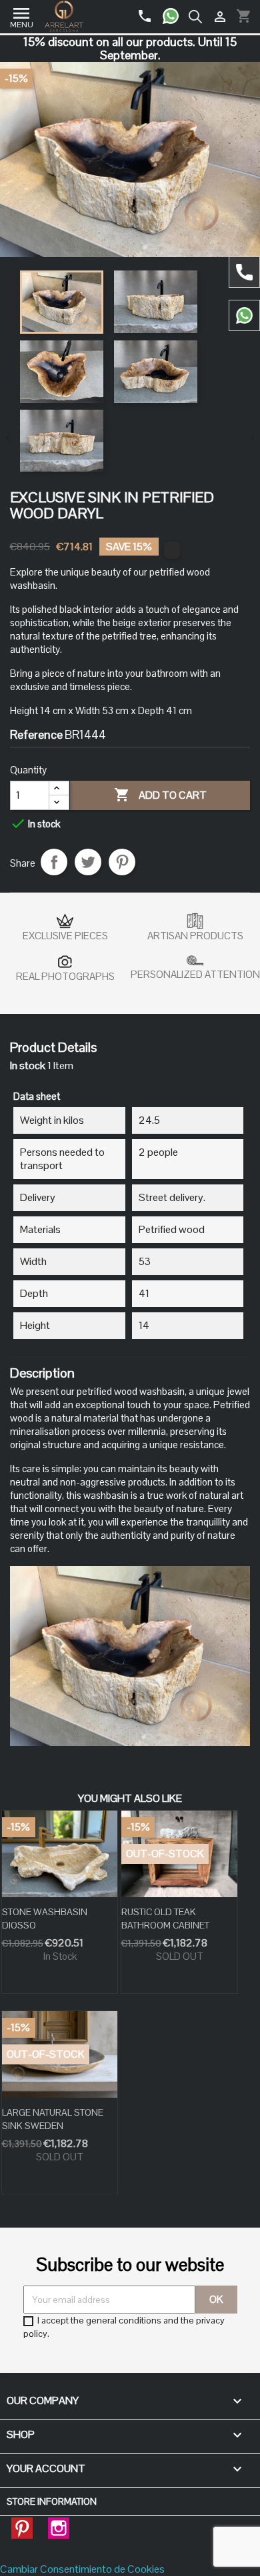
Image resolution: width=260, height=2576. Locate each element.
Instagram (59, 2524)
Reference (36, 735)
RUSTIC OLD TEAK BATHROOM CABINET (165, 1919)
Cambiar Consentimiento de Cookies (82, 2569)
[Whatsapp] (176, 11)
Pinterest (122, 862)
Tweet (88, 862)
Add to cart (160, 795)
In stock (28, 1066)
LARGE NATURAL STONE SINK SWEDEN (53, 2119)
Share (54, 862)
